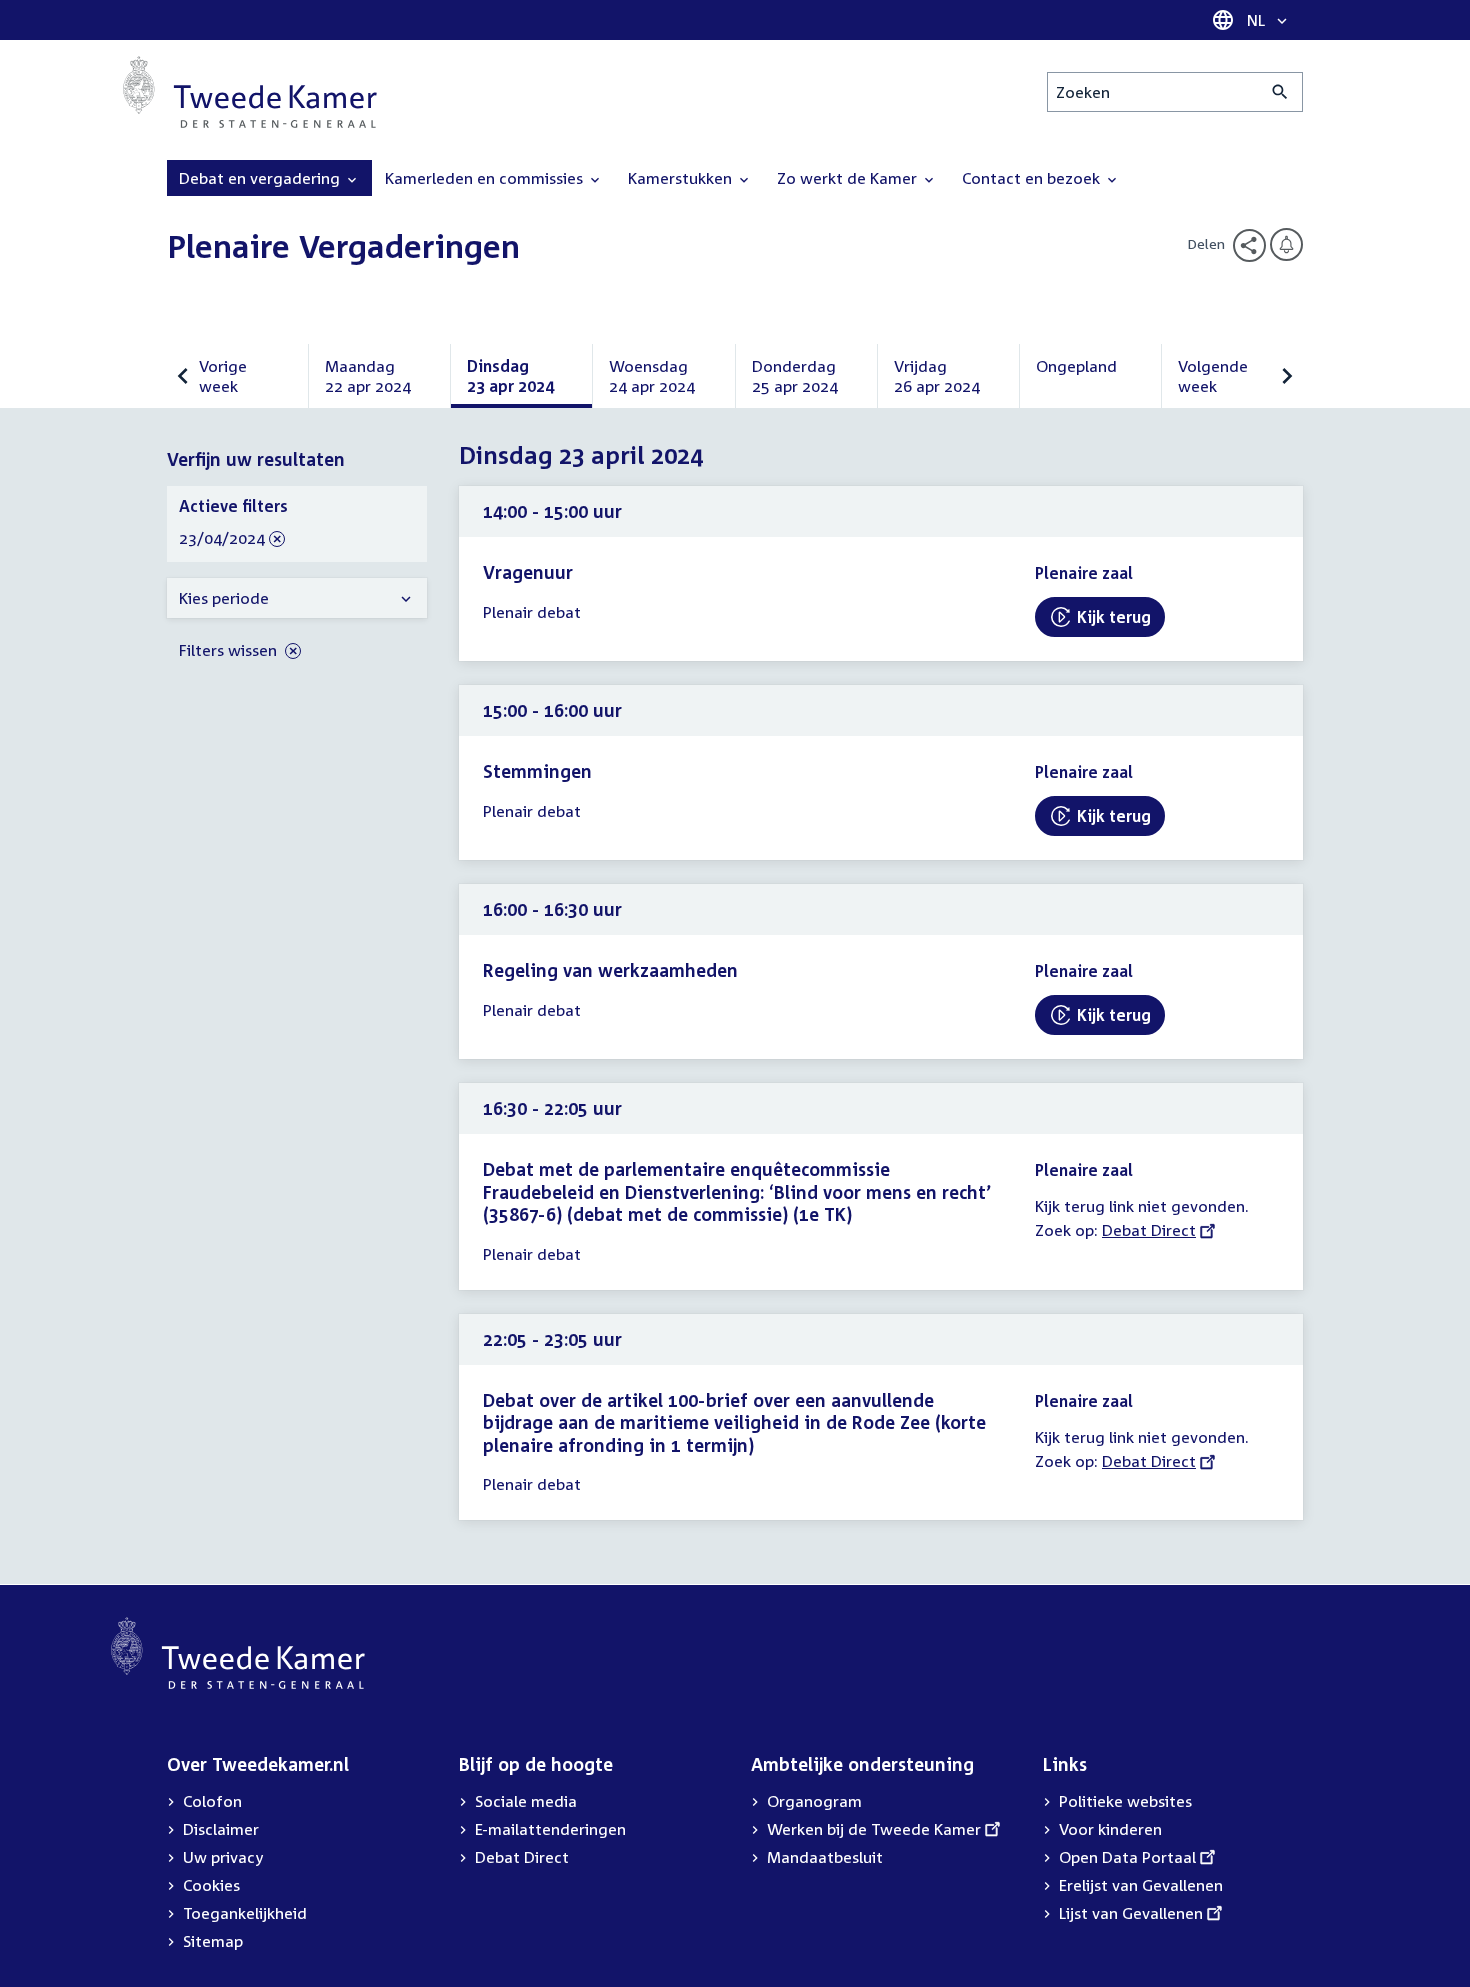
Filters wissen (230, 650)
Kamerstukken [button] (682, 178)
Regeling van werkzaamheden (610, 970)
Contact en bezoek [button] (1033, 178)
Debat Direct (1149, 1230)
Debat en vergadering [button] (261, 178)
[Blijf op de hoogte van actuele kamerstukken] (1286, 244)
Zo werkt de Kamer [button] (849, 178)
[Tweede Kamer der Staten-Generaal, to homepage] (250, 92)
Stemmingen (537, 771)
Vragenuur (528, 572)
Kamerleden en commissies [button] (486, 178)
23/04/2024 (222, 539)
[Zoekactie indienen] (1280, 92)
